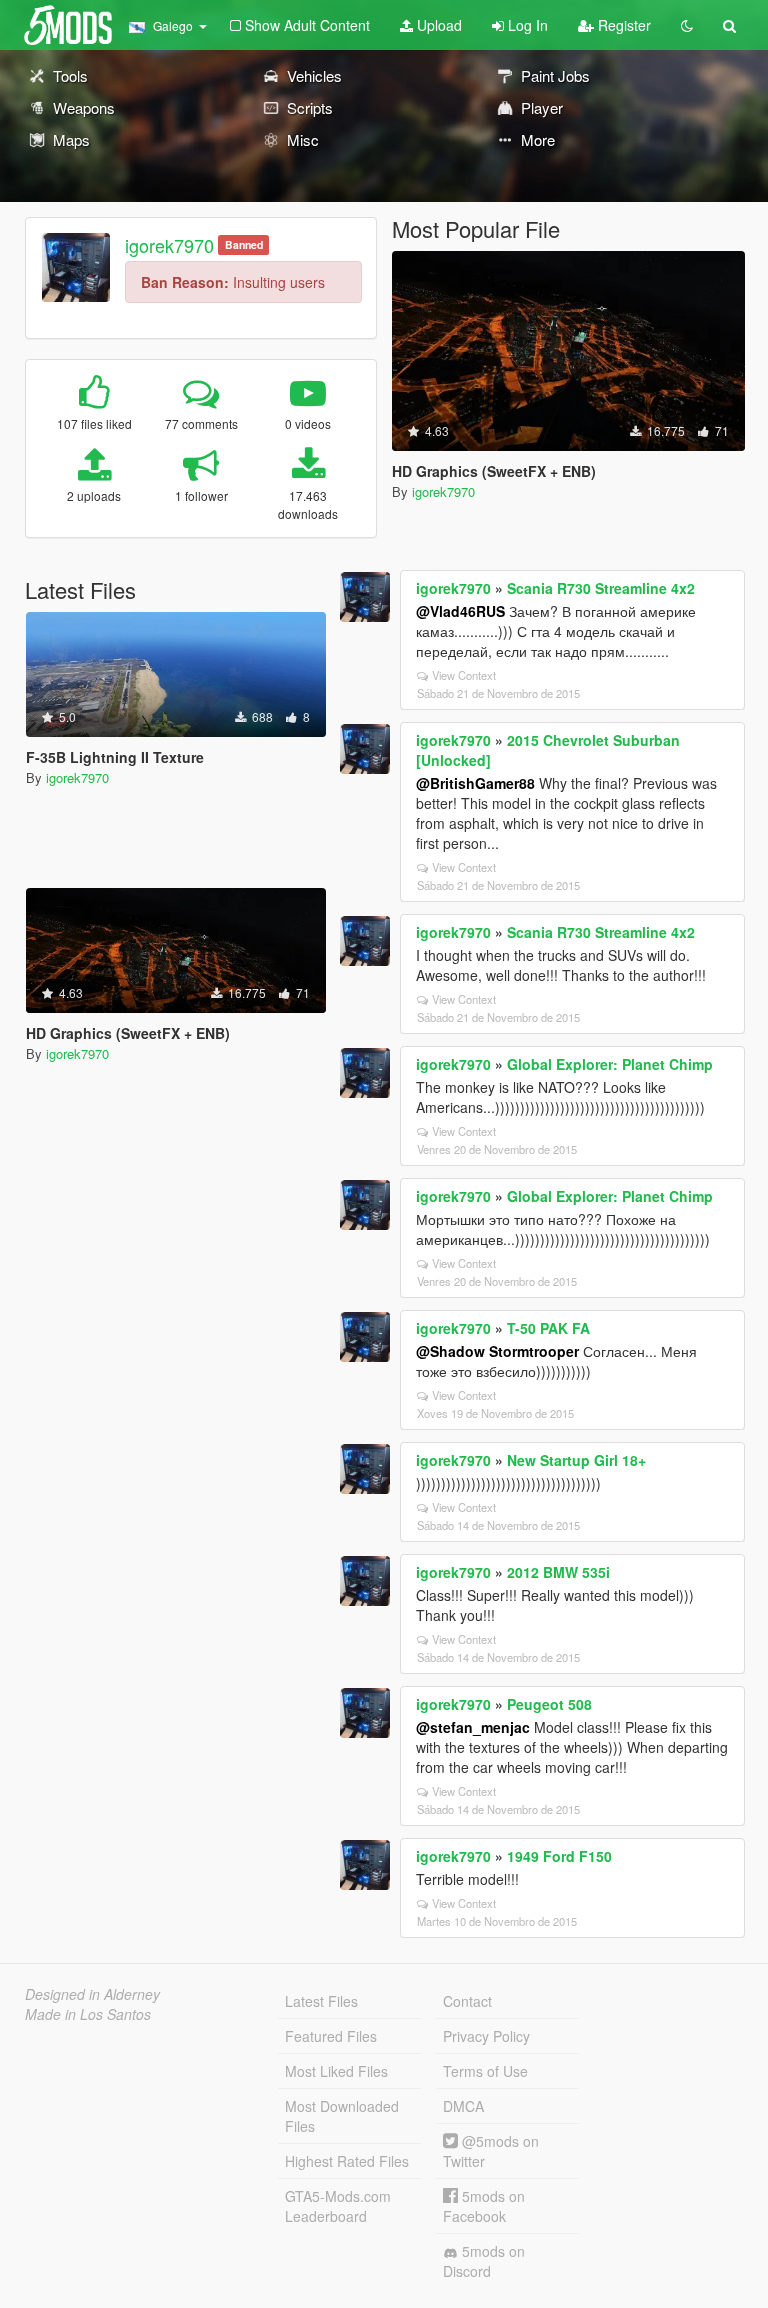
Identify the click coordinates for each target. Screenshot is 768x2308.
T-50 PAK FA (548, 1328)
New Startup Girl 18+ (576, 1460)
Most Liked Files (336, 2071)
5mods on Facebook (484, 2206)
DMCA (463, 2106)
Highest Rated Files (347, 2161)
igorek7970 (169, 245)
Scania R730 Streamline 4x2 (601, 588)
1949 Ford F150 (559, 1856)
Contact (467, 2001)
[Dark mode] (687, 25)
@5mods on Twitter (491, 2151)
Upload (437, 25)
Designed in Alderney (92, 1994)
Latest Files (321, 2001)
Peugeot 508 (549, 1704)
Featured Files (331, 2036)
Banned (244, 244)
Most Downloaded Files (342, 2116)
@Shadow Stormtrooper (497, 1351)
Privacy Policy (486, 2036)
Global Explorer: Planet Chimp (610, 1064)
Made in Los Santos (88, 2014)
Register (622, 25)
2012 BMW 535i (558, 1572)
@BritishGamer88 (475, 783)
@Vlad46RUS (460, 611)
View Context (464, 675)
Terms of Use (485, 2071)
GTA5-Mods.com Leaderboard (338, 2206)
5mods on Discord (484, 2261)
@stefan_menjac (473, 1727)
